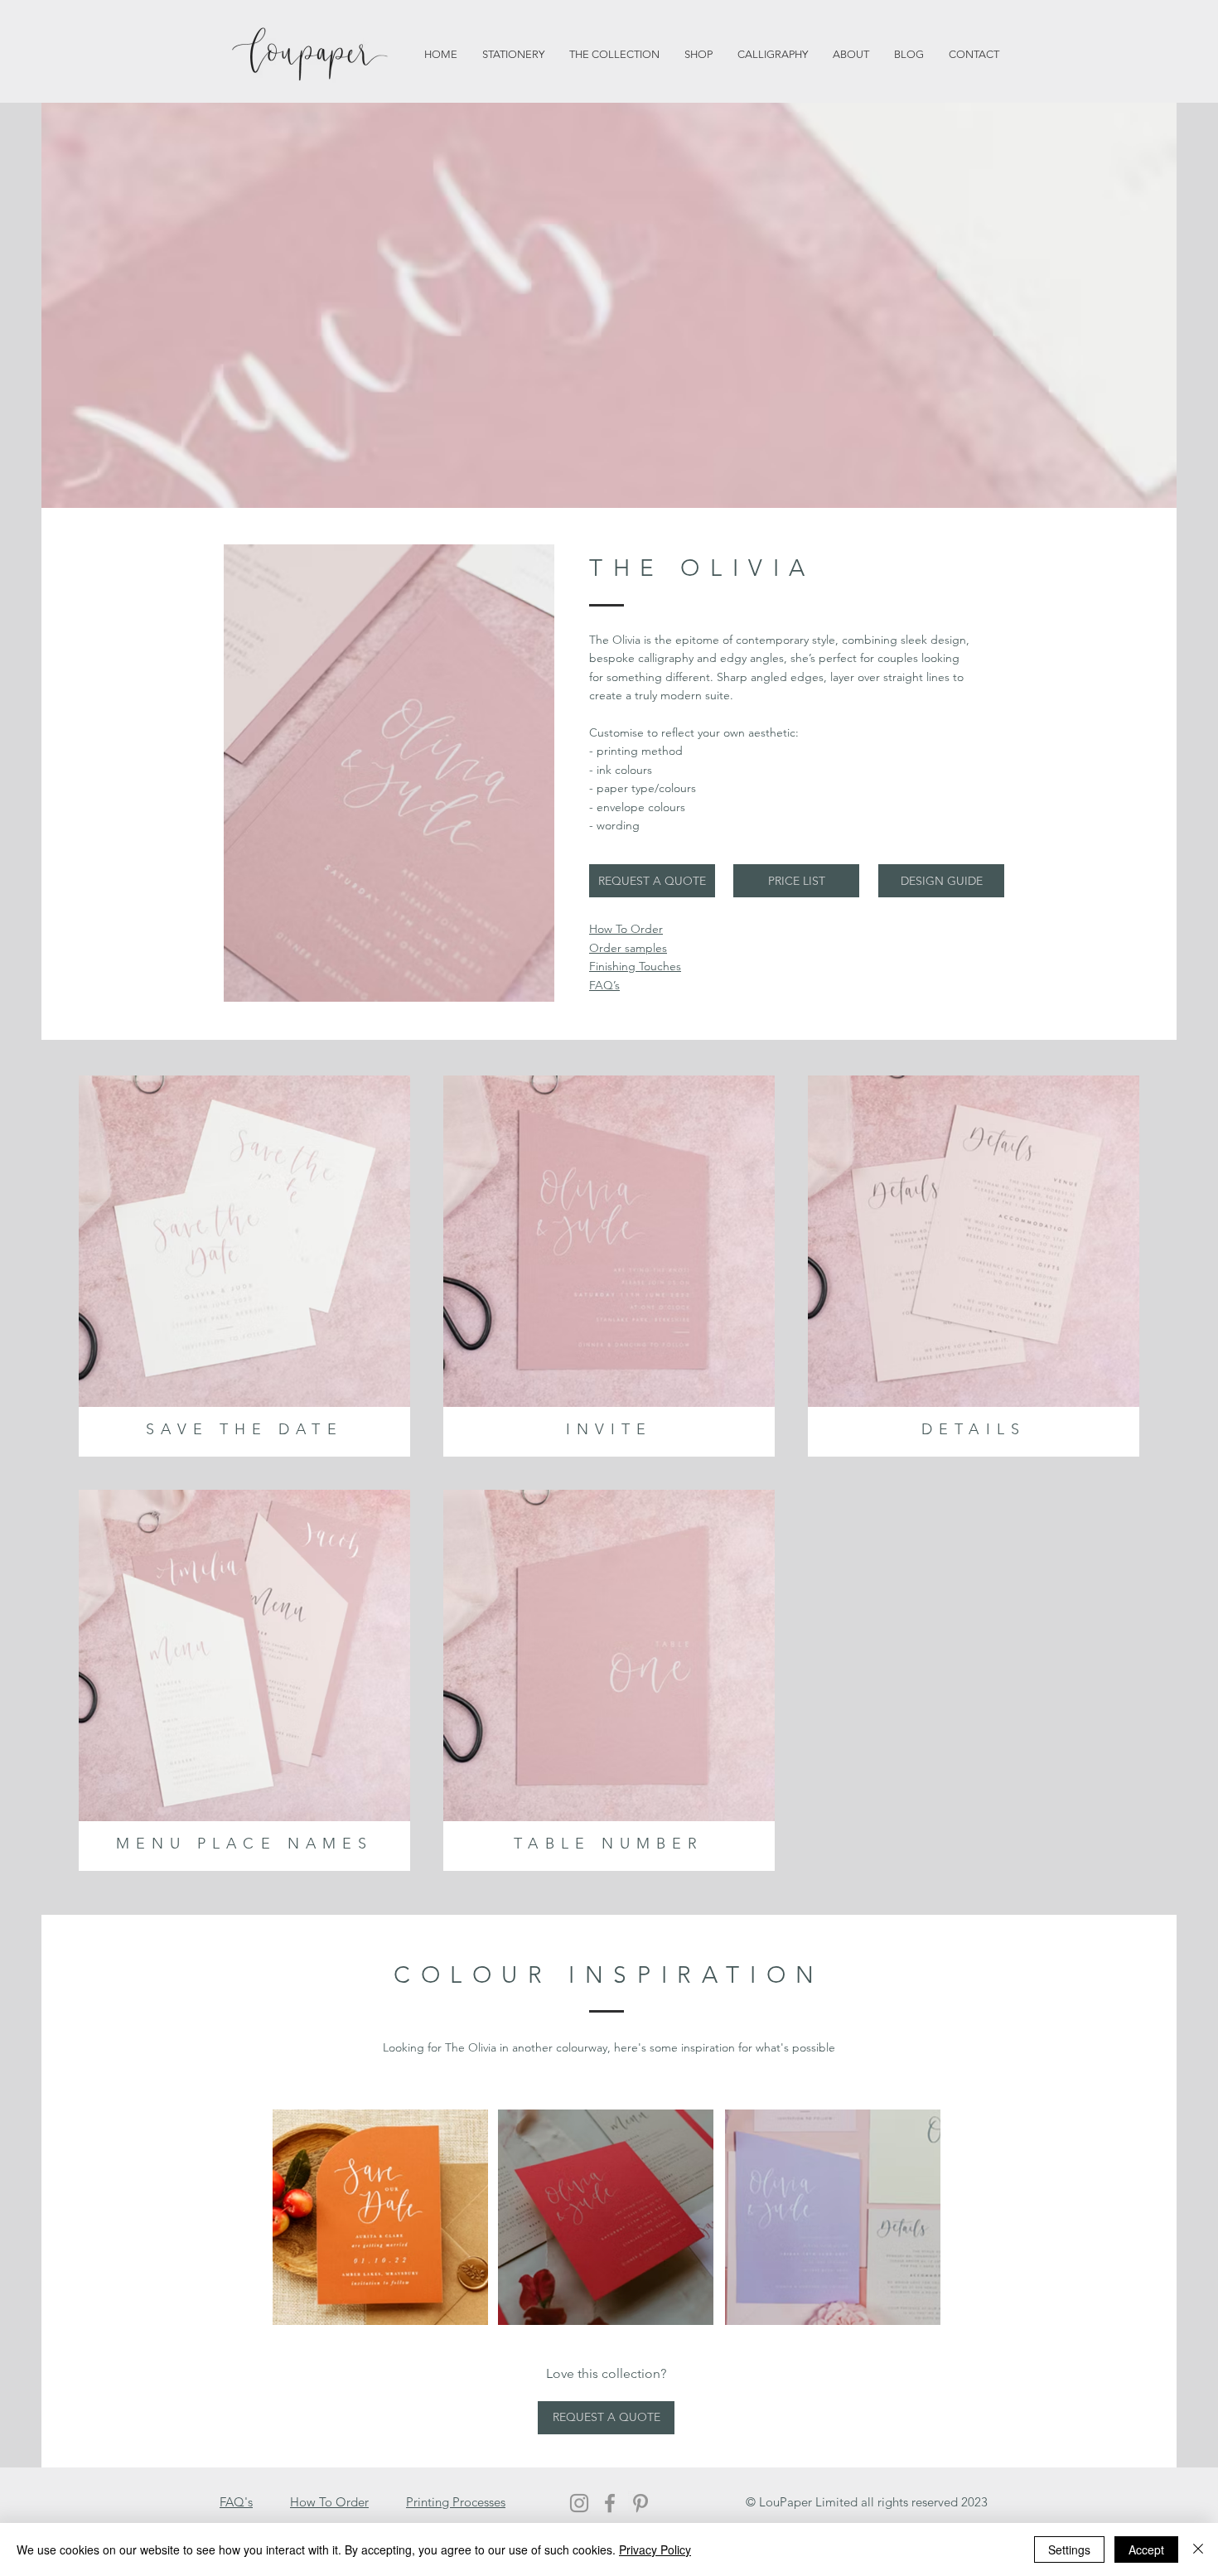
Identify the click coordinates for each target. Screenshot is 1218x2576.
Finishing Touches (635, 966)
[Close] (1198, 2549)
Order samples (628, 948)
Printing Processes (456, 2502)
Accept (1146, 2549)
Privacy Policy (655, 2549)
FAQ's (236, 2502)
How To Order (329, 2502)
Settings (1069, 2549)
